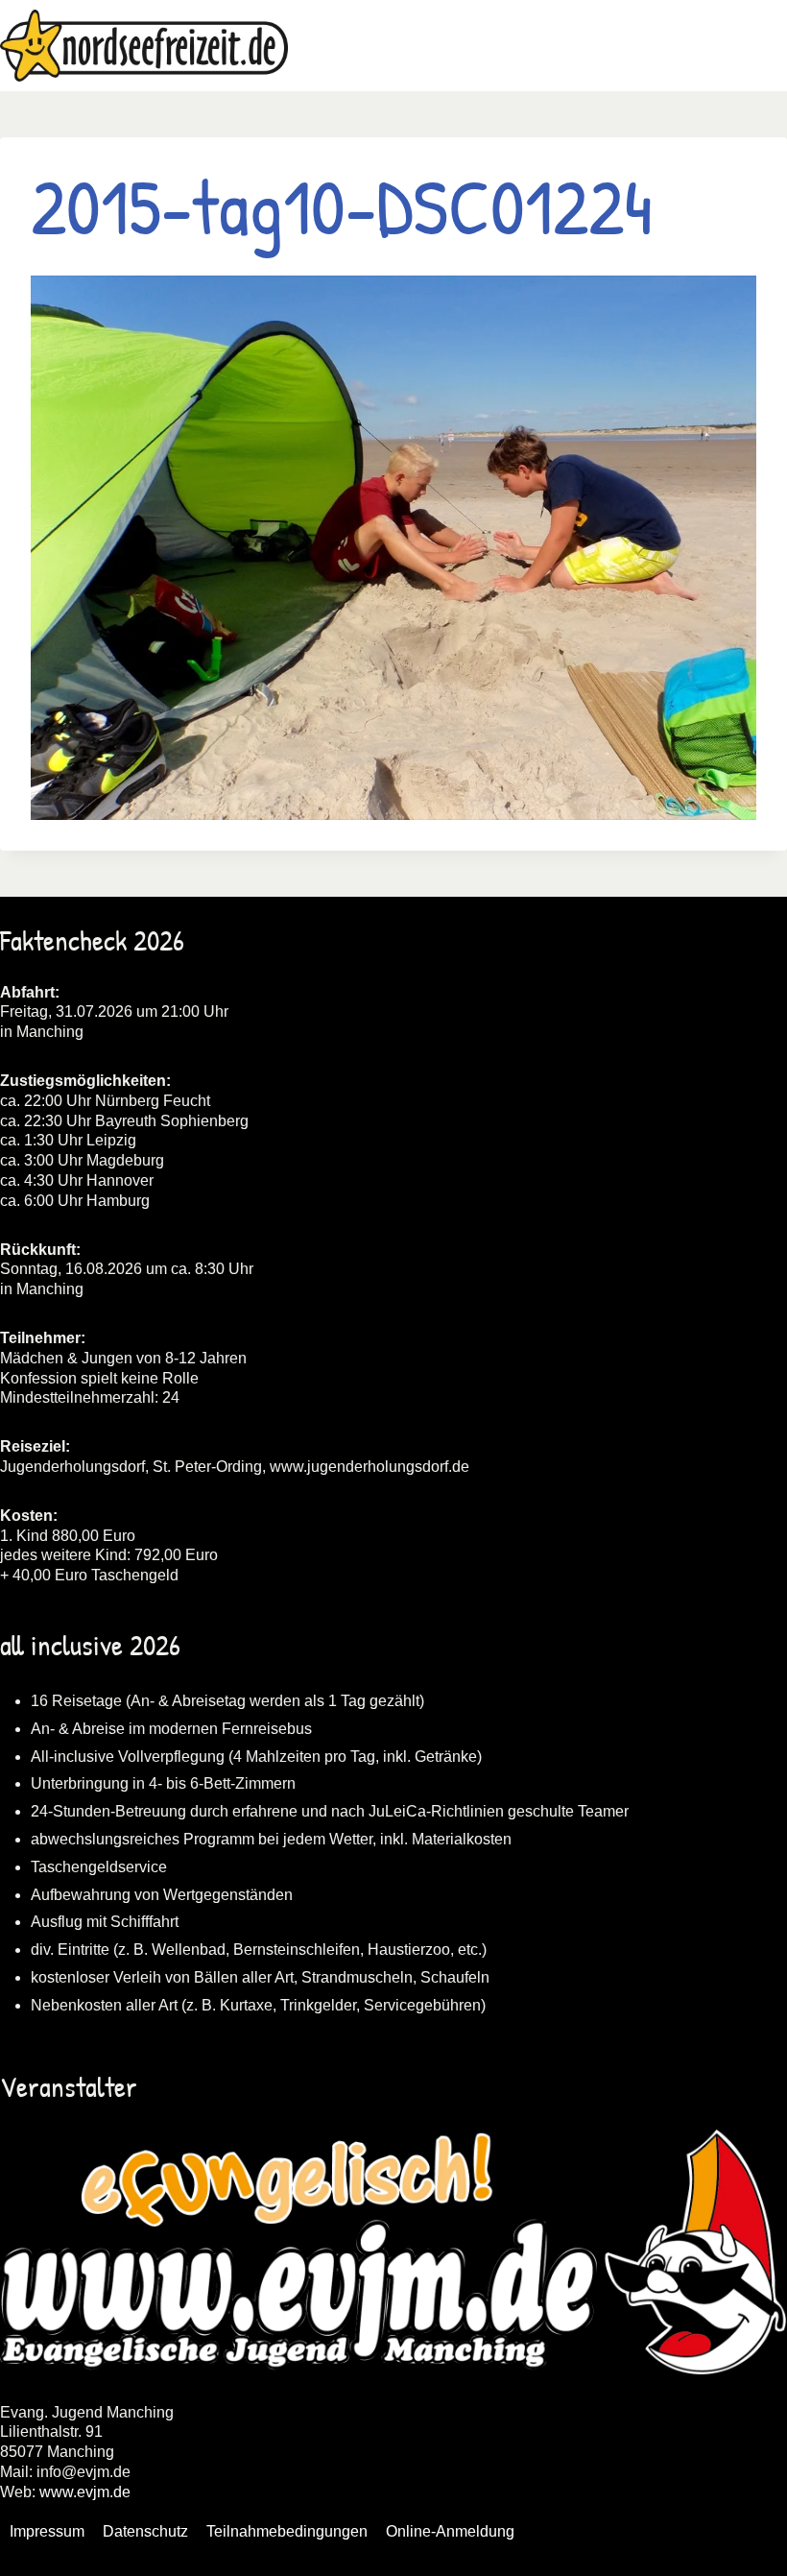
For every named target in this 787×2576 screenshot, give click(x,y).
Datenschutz (145, 2531)
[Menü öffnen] (769, 46)
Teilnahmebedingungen (287, 2531)
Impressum (47, 2531)
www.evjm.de (85, 2492)
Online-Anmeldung (450, 2531)
